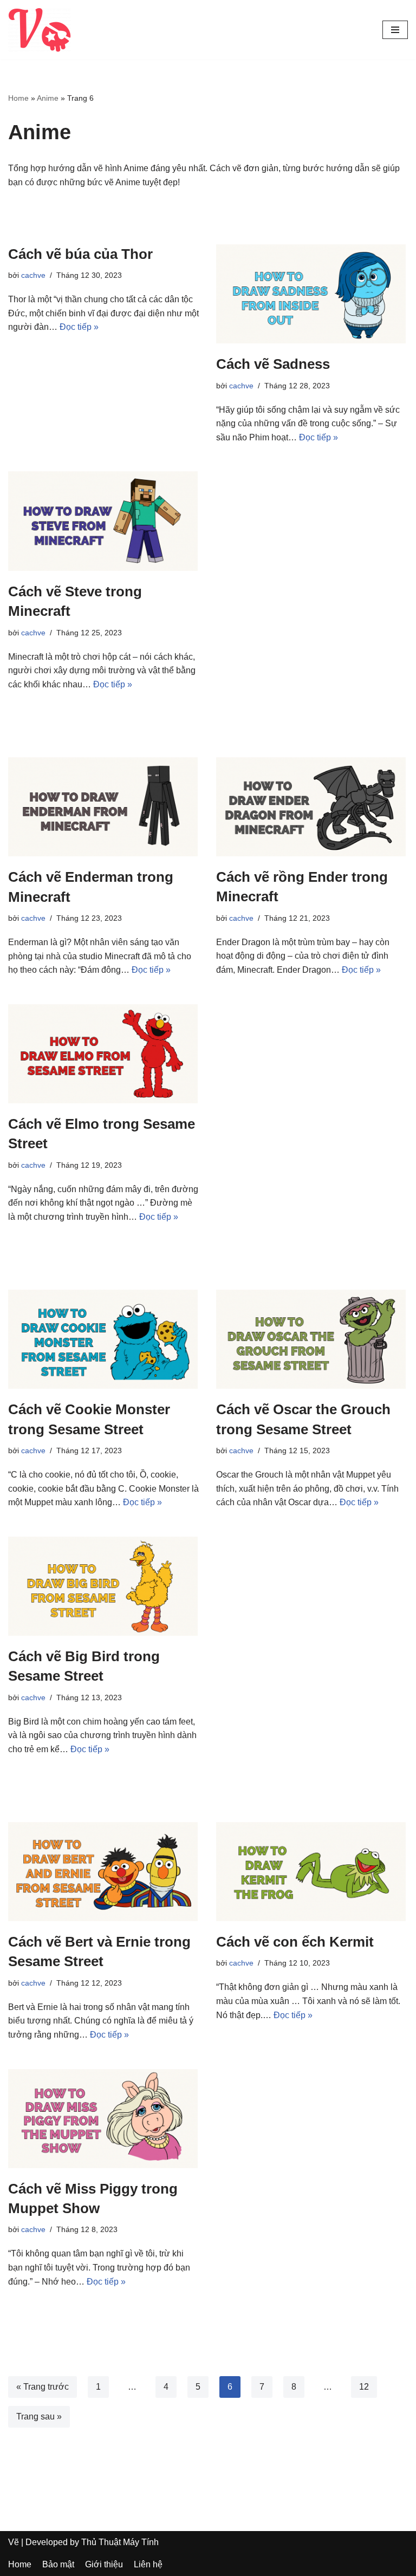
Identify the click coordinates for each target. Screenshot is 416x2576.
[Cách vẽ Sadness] (312, 294)
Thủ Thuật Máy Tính (120, 2542)
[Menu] (395, 30)
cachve (33, 275)
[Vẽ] (40, 30)
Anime (48, 98)
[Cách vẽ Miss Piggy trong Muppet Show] (104, 2119)
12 (364, 2387)
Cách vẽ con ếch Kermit (295, 1942)
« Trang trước (43, 2387)
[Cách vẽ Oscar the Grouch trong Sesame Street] (312, 1339)
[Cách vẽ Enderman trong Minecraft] (104, 807)
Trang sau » (39, 2416)
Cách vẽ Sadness (273, 364)
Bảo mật (58, 2564)
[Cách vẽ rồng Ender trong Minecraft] (312, 807)
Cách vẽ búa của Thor (80, 254)
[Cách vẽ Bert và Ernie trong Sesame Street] (104, 1872)
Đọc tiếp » (79, 327)
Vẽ (14, 2542)
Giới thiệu (104, 2564)
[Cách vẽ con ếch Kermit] (312, 1872)
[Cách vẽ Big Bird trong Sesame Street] (104, 1586)
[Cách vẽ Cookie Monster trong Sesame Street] (104, 1339)
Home (18, 98)
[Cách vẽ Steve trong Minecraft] (104, 521)
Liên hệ (148, 2564)
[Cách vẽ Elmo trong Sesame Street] (104, 1054)
